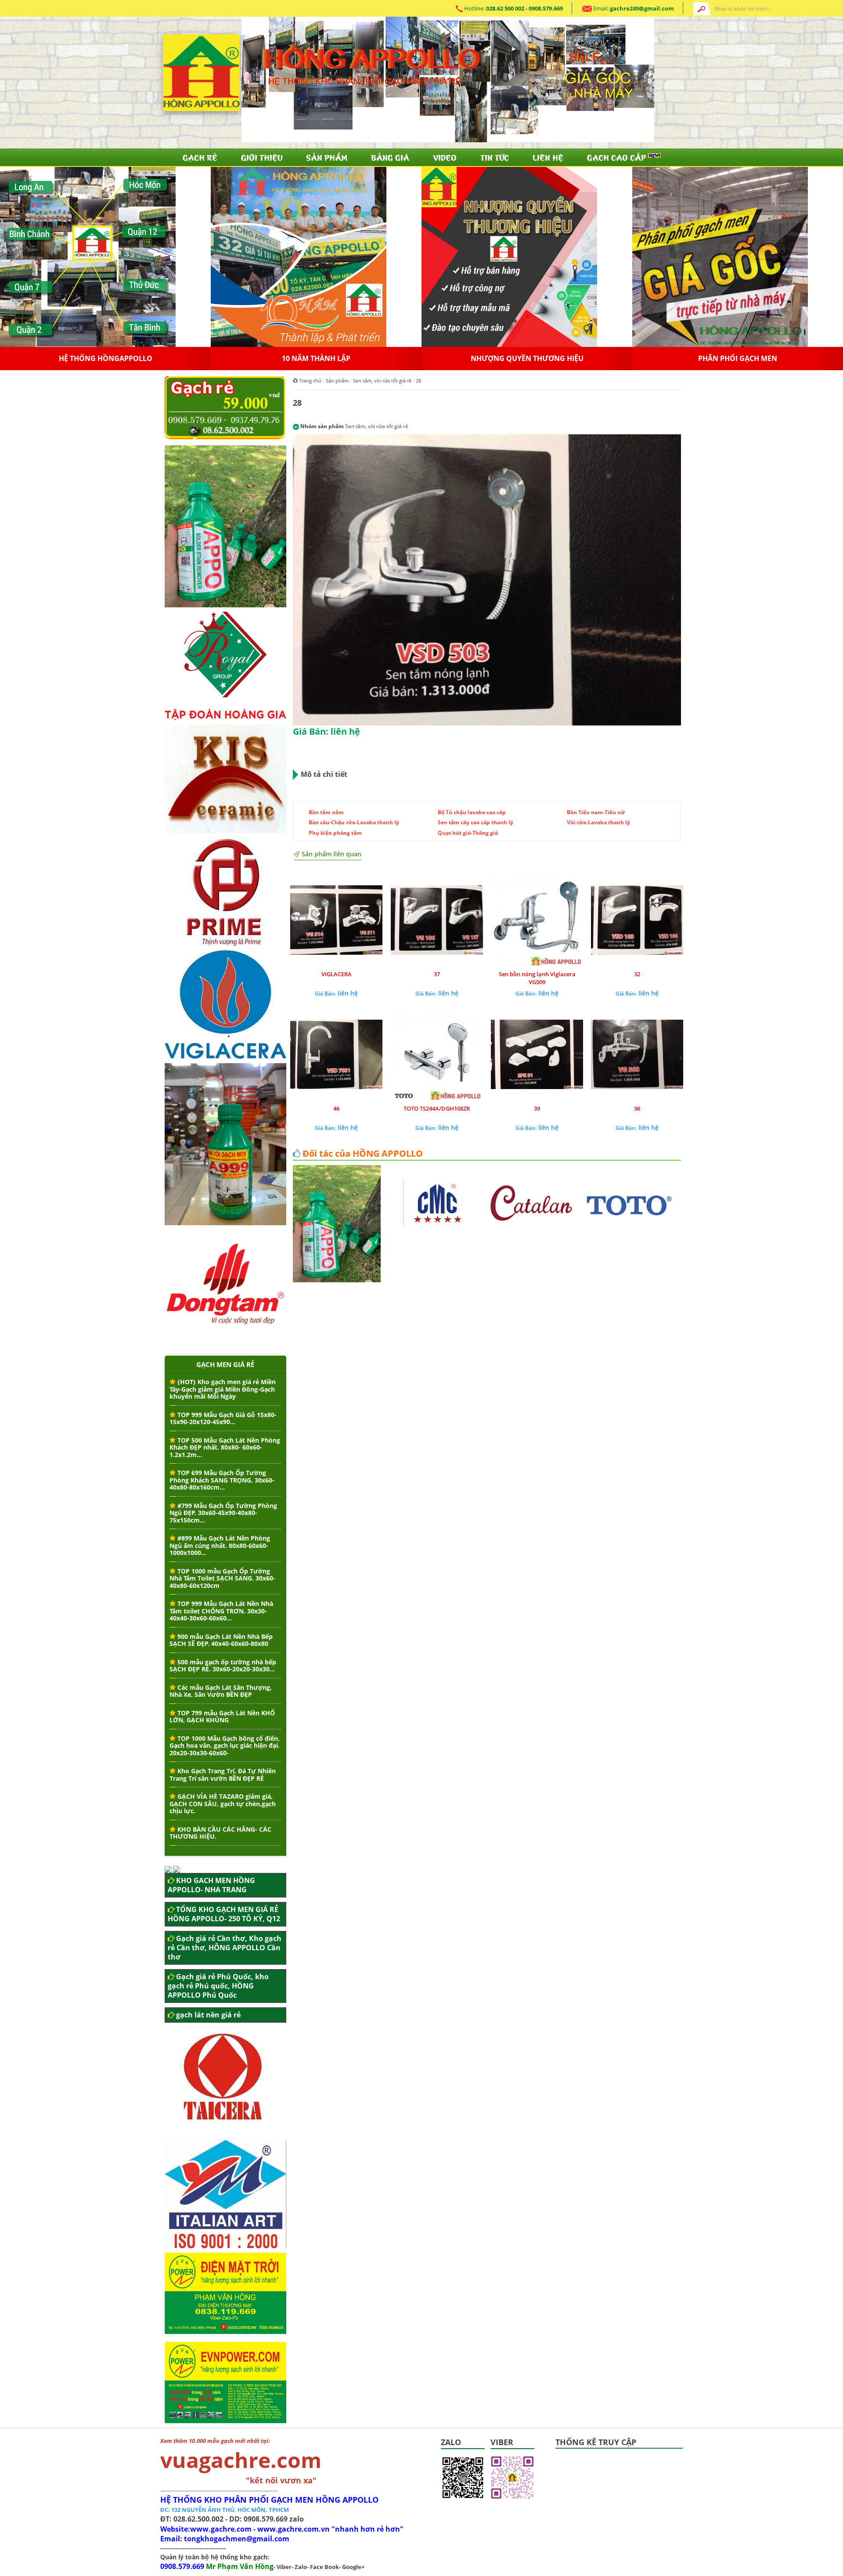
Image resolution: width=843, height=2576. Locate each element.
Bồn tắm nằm (326, 812)
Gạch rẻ (200, 157)
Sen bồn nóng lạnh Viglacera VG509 (537, 978)
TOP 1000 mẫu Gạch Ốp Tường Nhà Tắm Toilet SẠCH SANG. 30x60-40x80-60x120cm (222, 1578)
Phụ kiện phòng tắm (335, 833)
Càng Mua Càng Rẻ (105, 358)
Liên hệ (548, 157)
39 (537, 1108)
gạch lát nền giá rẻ (208, 2015)
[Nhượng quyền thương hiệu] (720, 256)
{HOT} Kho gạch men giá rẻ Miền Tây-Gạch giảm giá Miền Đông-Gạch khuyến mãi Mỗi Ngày (223, 1389)
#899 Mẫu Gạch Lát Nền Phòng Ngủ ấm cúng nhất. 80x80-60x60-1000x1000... (220, 1545)
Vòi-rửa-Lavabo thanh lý (598, 822)
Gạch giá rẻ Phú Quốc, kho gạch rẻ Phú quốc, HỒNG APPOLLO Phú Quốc (218, 1986)
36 (637, 1108)
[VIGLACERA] (336, 921)
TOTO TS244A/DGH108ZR (437, 1108)
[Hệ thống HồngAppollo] (299, 256)
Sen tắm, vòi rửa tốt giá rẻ (382, 381)
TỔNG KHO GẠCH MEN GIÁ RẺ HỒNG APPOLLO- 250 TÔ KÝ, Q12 (224, 1914)
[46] (336, 1055)
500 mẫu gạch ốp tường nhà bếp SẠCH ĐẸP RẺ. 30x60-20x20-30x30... (223, 1666)
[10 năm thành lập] (509, 256)
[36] (637, 1055)
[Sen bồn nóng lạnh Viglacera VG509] (537, 921)
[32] (637, 921)
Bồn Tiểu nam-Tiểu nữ (596, 812)
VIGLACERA (337, 974)
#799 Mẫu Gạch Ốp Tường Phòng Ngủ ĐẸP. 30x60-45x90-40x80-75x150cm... (223, 1513)
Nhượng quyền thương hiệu (738, 358)
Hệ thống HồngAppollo (316, 358)
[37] (437, 921)
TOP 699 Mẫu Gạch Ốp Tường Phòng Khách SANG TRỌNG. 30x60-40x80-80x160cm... (222, 1480)
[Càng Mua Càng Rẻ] (88, 256)
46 (336, 1108)
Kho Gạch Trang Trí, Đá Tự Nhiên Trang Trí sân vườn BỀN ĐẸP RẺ (223, 1775)
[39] (537, 1055)
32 (637, 974)
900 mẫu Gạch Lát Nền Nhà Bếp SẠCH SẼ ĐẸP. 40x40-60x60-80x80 (221, 1640)
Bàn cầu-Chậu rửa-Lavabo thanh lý (354, 822)
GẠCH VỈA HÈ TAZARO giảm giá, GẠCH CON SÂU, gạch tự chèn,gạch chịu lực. (223, 1804)
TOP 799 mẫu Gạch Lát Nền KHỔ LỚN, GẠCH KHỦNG (222, 1717)
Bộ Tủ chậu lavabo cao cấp (472, 812)
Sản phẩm (327, 157)
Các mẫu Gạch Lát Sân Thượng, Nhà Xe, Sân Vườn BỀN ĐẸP (221, 1691)
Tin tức (495, 157)
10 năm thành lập (527, 358)
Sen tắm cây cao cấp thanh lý (476, 822)
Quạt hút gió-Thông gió (468, 833)
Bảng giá (390, 157)
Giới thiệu (262, 157)
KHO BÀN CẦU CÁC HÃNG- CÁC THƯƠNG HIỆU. (220, 1833)
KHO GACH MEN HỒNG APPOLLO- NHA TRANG (211, 1885)
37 (437, 974)
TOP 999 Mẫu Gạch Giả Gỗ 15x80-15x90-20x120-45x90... (223, 1418)
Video (445, 157)
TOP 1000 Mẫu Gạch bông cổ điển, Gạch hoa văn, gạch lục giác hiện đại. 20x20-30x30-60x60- (225, 1746)
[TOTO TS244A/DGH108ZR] (437, 1055)
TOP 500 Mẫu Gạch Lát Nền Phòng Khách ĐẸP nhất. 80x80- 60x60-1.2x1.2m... (225, 1447)
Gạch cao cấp (618, 157)
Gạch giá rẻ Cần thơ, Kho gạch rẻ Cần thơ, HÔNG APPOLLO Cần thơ (225, 1948)
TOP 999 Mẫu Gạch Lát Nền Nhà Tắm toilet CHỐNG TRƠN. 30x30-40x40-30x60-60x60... (221, 1611)
